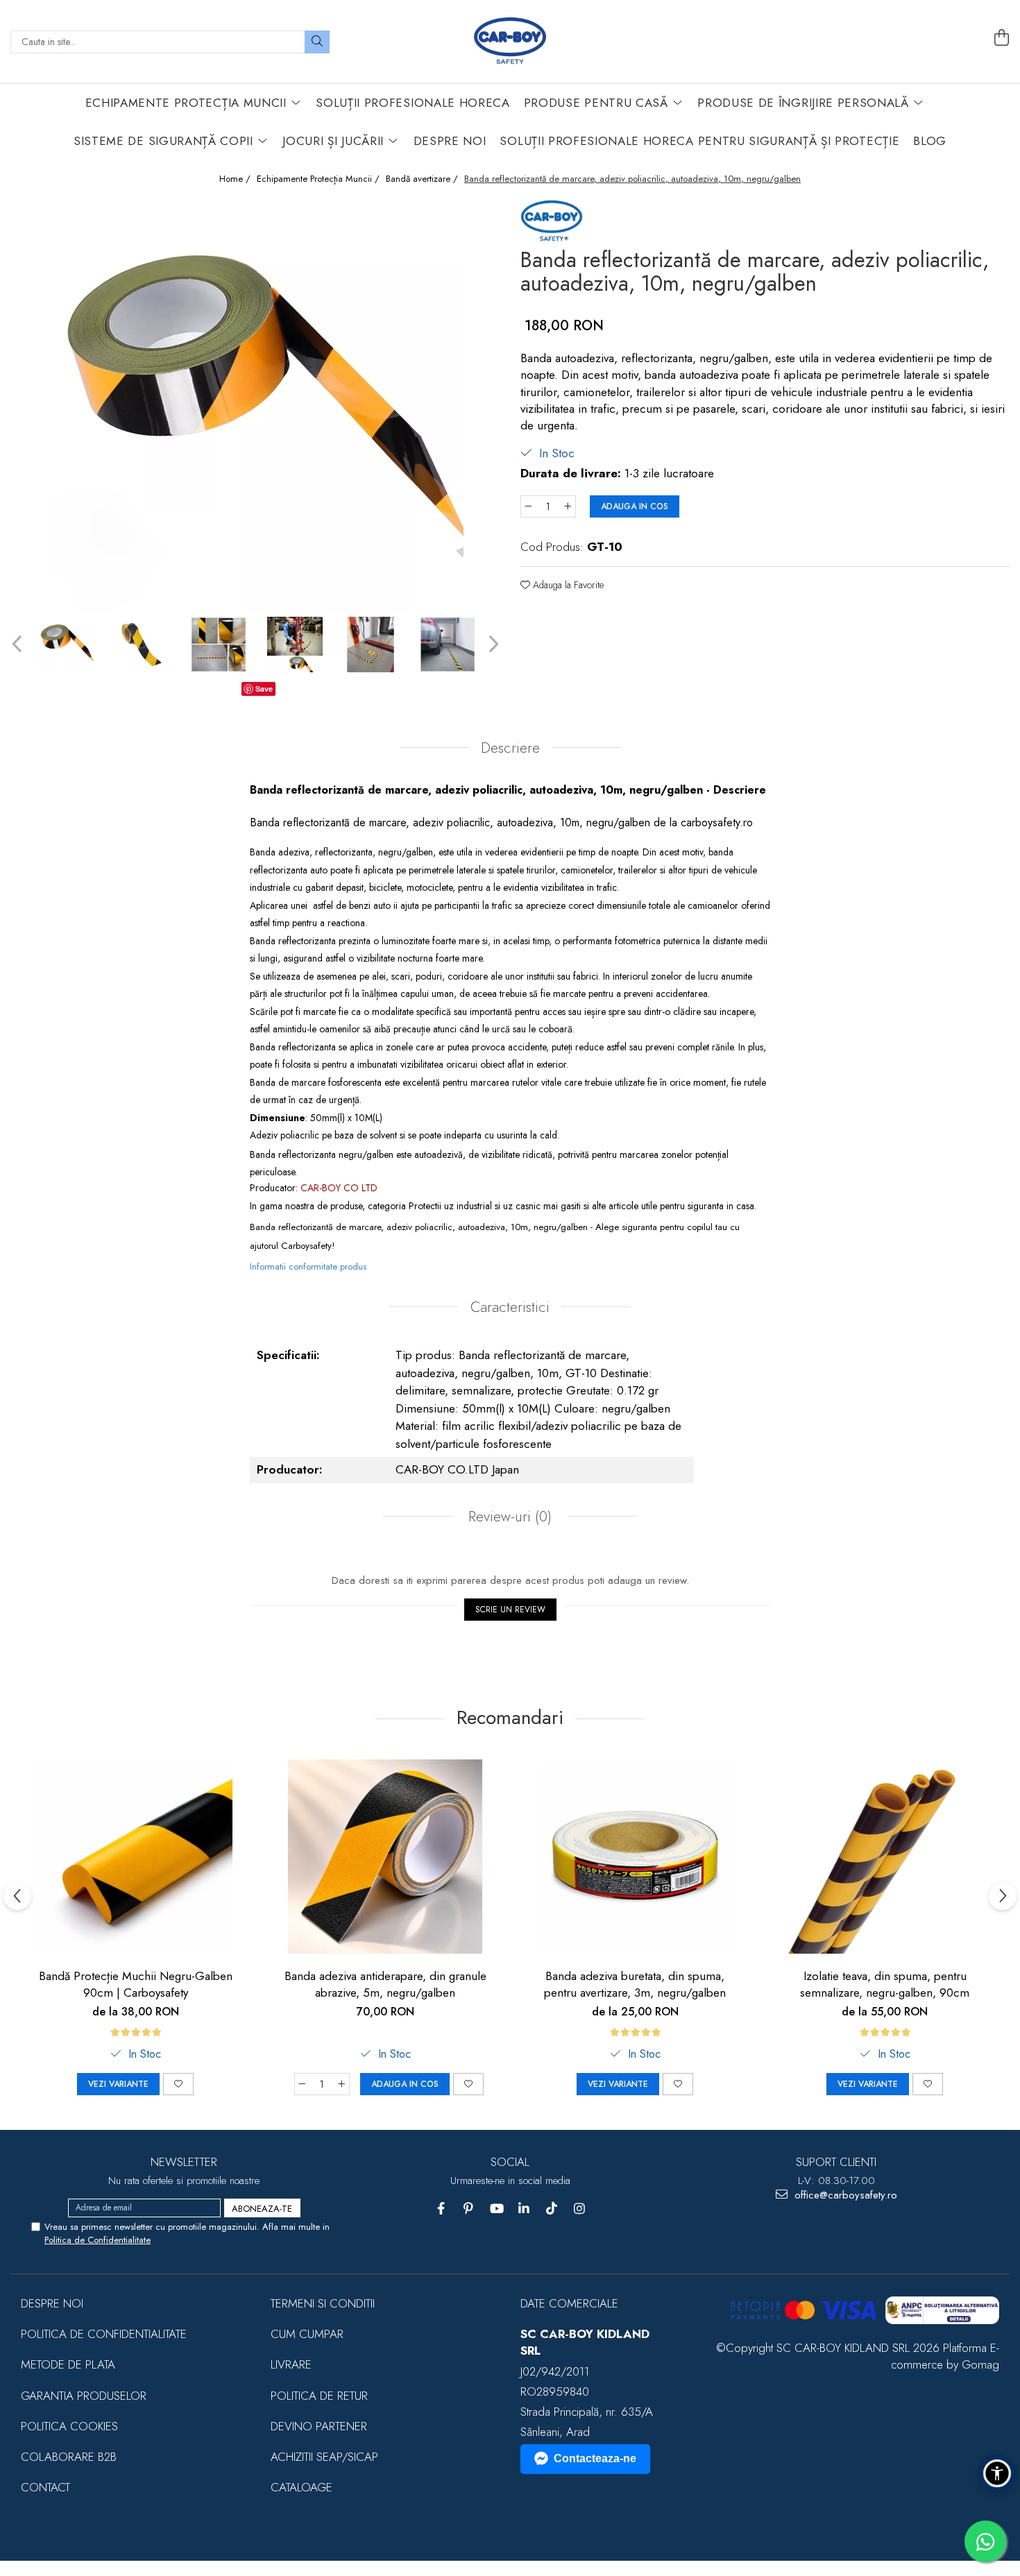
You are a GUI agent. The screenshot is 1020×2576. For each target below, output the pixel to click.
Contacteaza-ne (595, 2458)
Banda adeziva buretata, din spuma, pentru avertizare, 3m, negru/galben (635, 1984)
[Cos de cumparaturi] (1001, 38)
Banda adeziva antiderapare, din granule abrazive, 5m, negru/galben (385, 1984)
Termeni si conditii (323, 2303)
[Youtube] (496, 2209)
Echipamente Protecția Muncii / (320, 179)
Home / (236, 179)
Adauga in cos (635, 506)
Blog (930, 141)
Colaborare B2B (69, 2457)
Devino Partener (319, 2426)
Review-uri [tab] (508, 1517)
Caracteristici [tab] (510, 1307)
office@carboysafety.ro (844, 2195)
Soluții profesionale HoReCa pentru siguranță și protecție (699, 141)
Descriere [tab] (510, 748)
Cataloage (301, 2487)
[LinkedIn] (524, 2209)
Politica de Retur (319, 2396)
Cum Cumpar (307, 2334)
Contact (45, 2487)
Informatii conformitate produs (308, 1266)
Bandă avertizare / (423, 179)
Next (492, 644)
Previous (18, 644)
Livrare (291, 2364)
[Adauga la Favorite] (178, 2084)
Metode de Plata (68, 2364)
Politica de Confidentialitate (97, 2240)
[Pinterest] (469, 2209)
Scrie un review (510, 1610)
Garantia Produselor (84, 2396)
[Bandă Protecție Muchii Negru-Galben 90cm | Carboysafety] (135, 1857)
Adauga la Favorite (567, 585)
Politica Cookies (69, 2426)
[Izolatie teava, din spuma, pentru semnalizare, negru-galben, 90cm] (885, 1857)
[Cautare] (317, 42)
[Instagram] (580, 2209)
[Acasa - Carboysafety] (510, 42)
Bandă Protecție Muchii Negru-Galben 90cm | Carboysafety (136, 1984)
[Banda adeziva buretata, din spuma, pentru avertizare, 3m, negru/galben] (635, 1857)
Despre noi (52, 2303)
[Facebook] (441, 2209)
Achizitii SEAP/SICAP (324, 2457)
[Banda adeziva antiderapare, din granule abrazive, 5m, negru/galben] (385, 1857)
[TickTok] (552, 2209)
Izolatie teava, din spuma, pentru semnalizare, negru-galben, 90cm (885, 1984)
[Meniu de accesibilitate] (997, 2473)
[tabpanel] (255, 405)
